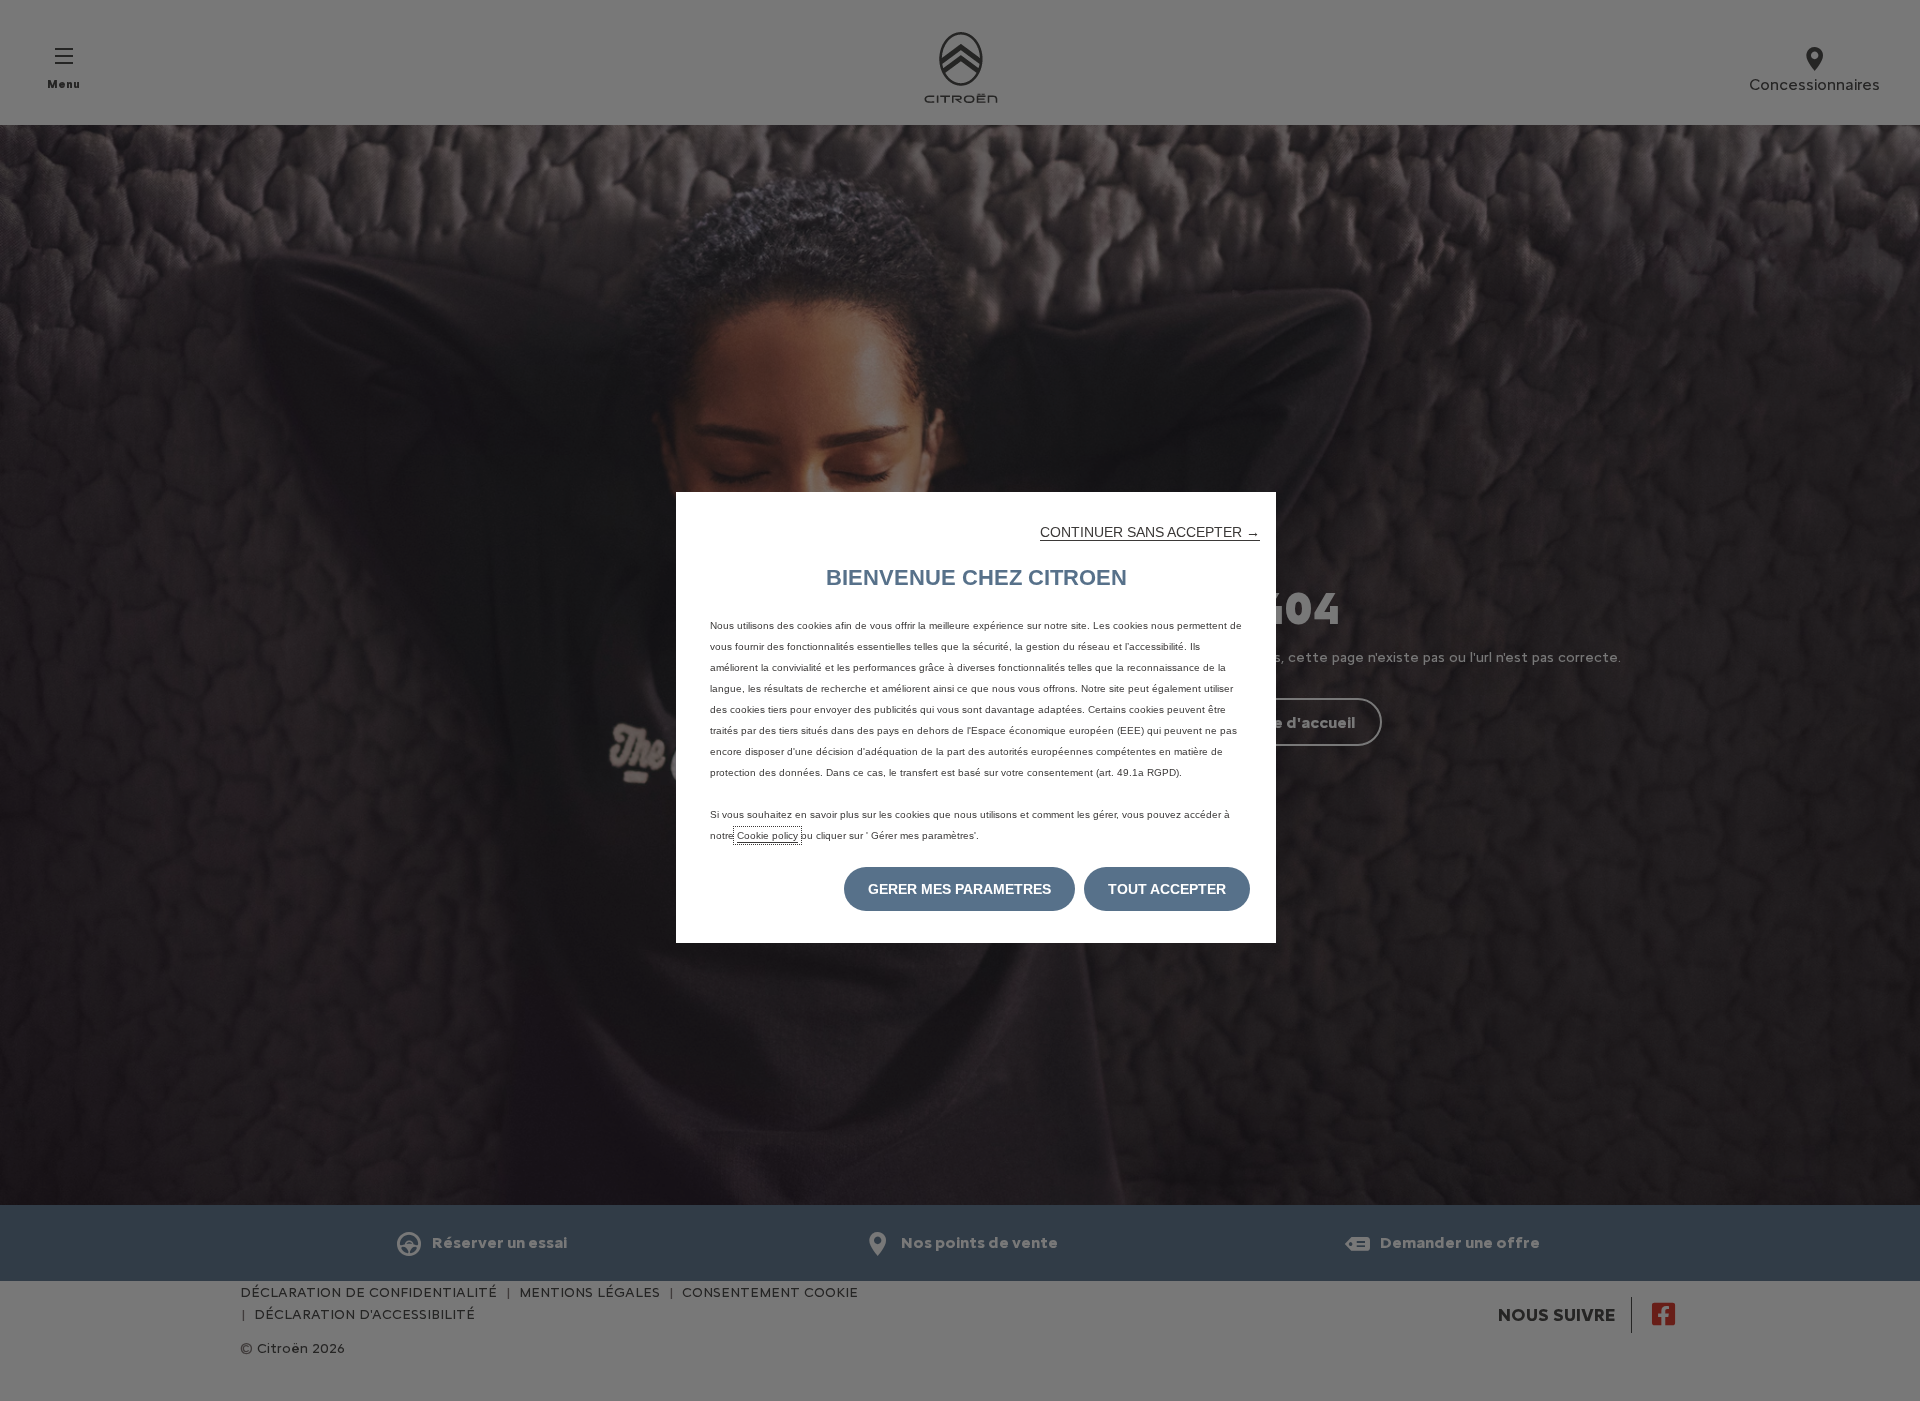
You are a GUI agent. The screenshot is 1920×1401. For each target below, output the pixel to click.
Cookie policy (767, 835)
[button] (1150, 532)
